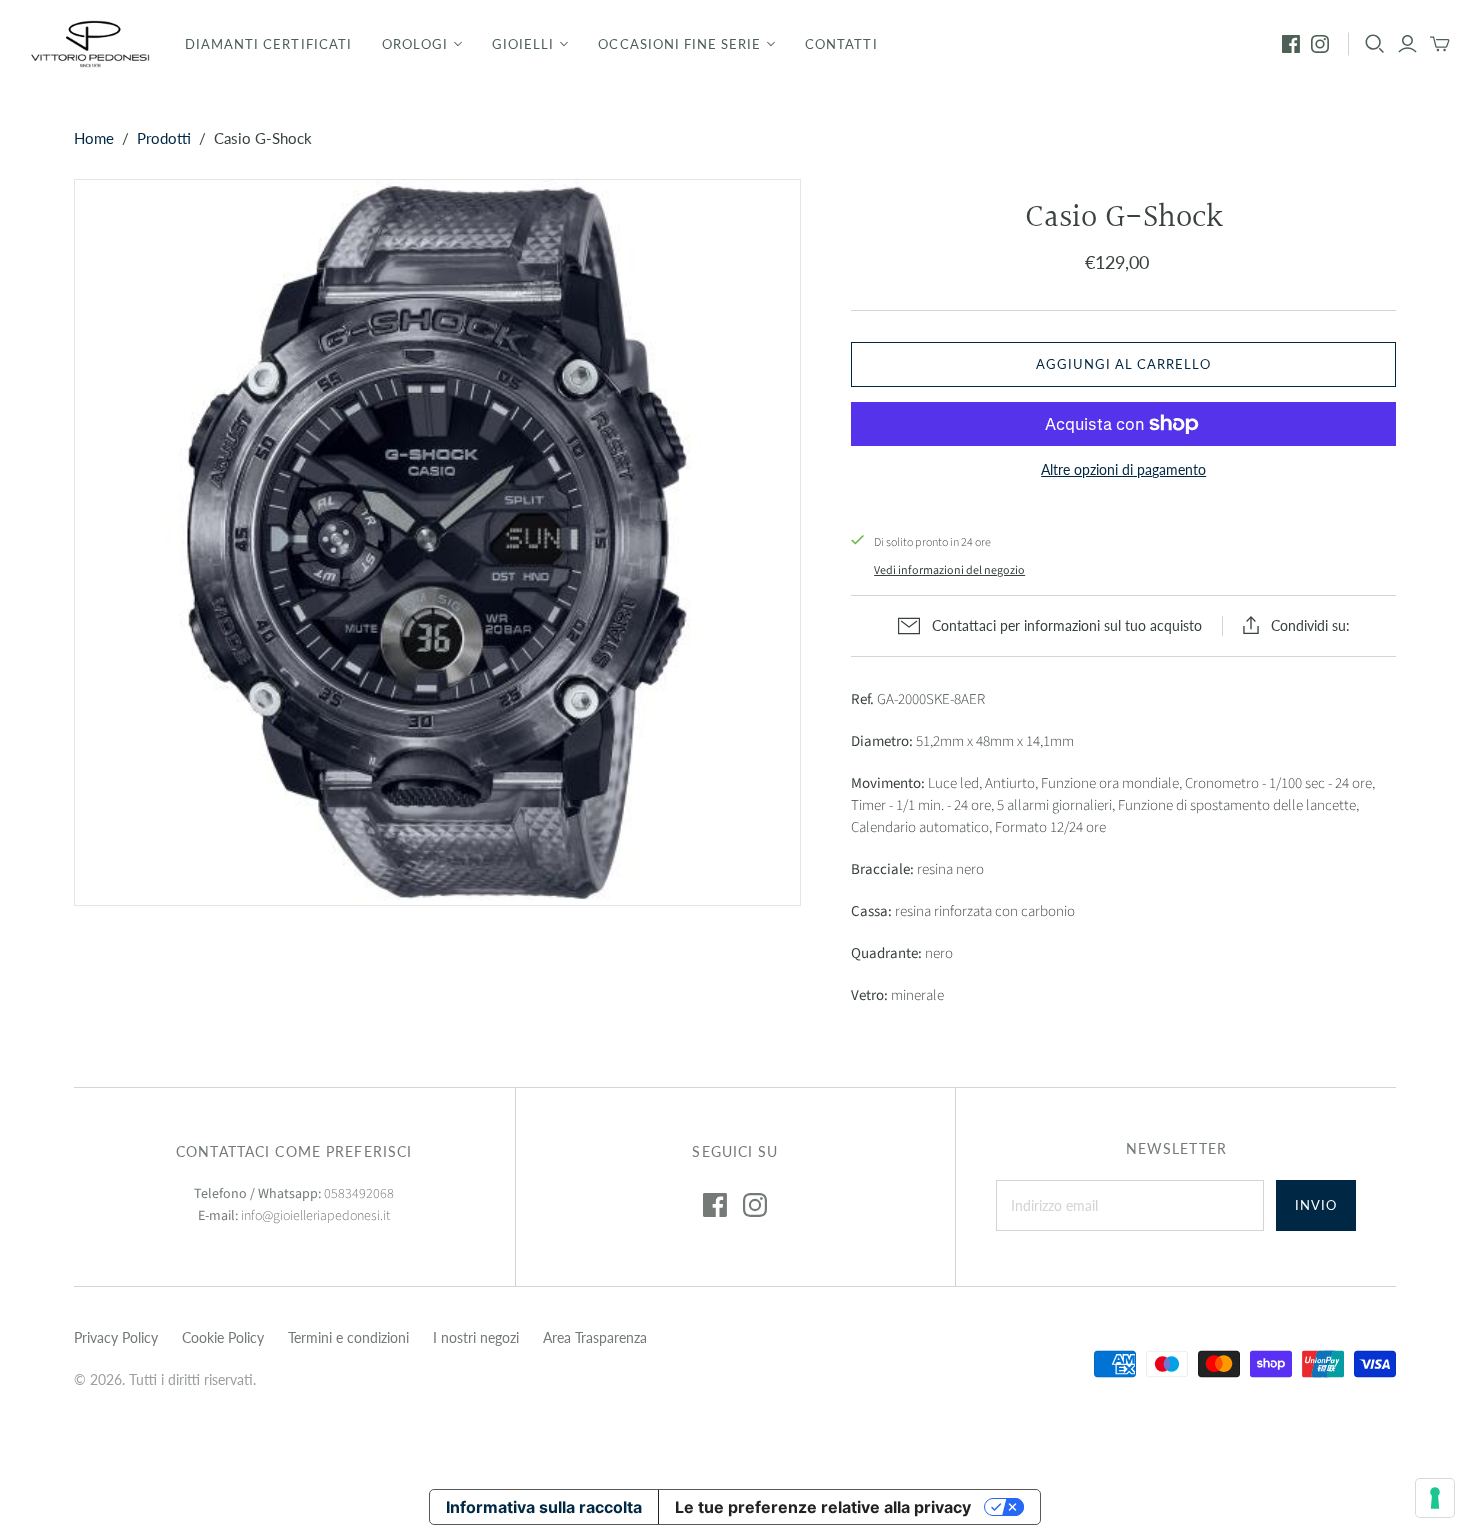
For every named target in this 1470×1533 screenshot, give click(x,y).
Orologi (415, 44)
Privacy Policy (116, 1337)
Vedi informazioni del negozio (949, 570)
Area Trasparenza (595, 1337)
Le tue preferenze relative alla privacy (823, 1507)
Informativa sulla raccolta (544, 1507)
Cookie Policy (223, 1337)
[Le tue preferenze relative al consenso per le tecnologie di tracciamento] (1435, 1498)
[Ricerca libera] (1375, 44)
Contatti (841, 44)
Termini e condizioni (348, 1337)
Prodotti (164, 138)
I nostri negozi (476, 1337)
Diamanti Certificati (268, 44)
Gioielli (523, 44)
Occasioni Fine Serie (679, 44)
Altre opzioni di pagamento (1123, 469)
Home (94, 138)
